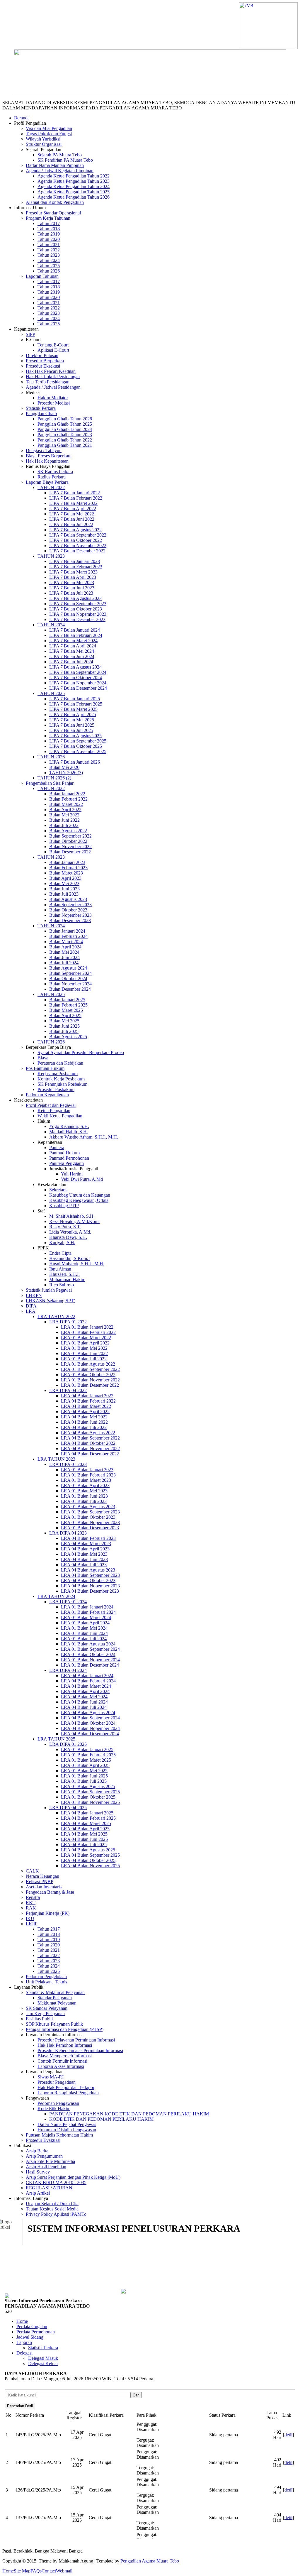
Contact (49, 2571)
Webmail (64, 2571)
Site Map (22, 2571)
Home (8, 2571)
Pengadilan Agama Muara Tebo (150, 2561)
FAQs (36, 2571)
